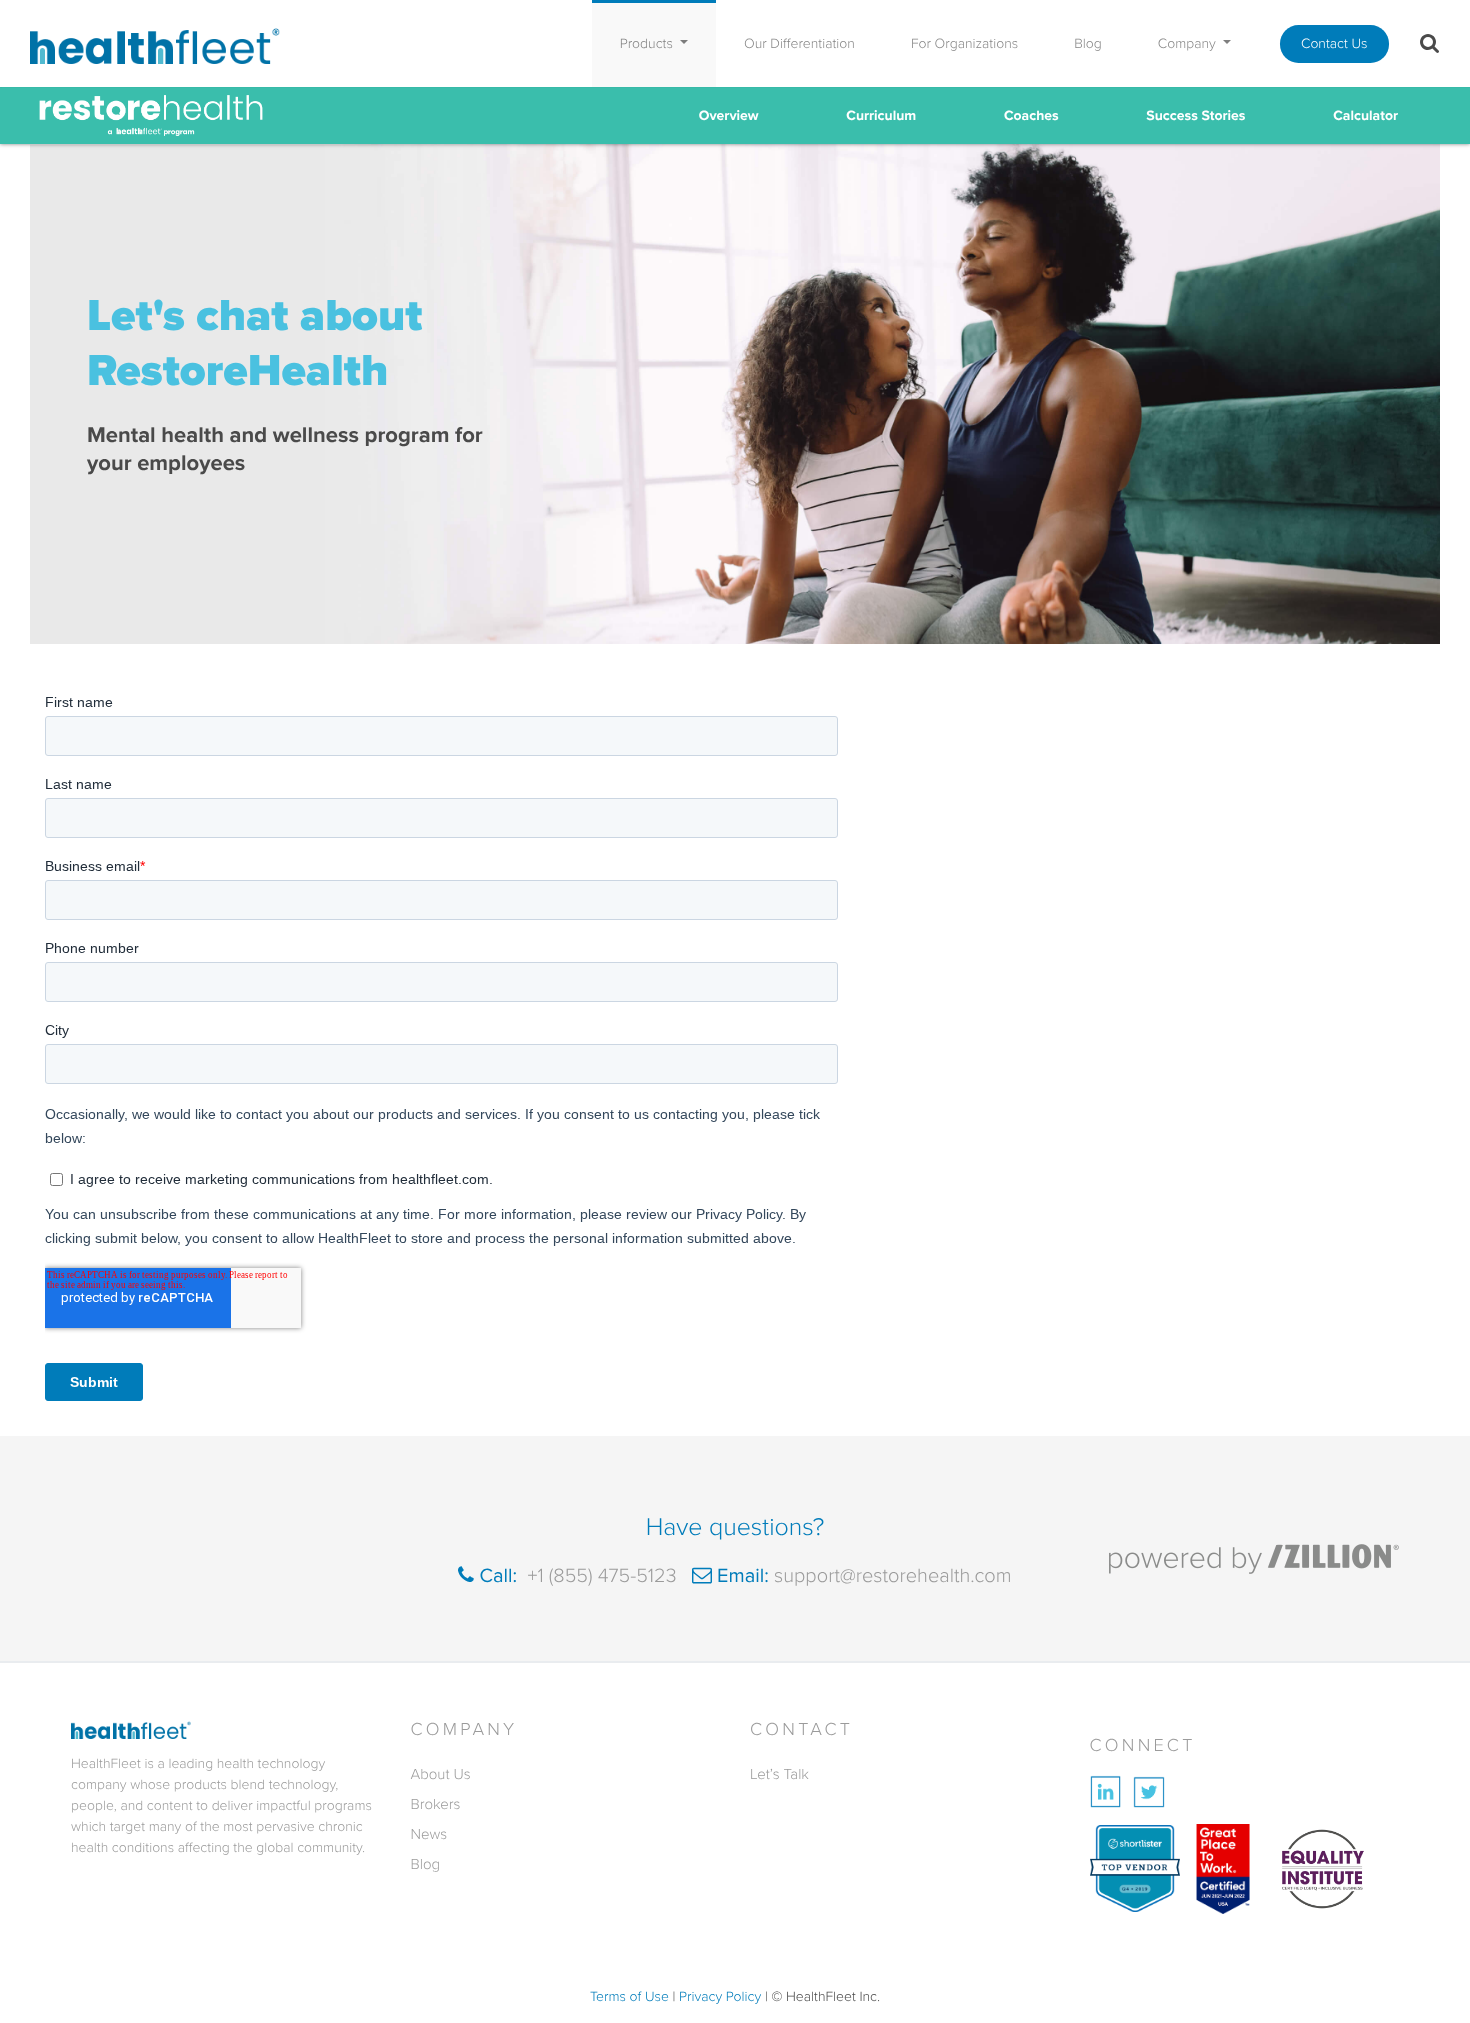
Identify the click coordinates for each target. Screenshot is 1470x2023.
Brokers (436, 1804)
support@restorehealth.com (890, 1575)
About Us (441, 1774)
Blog (1088, 43)
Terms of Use (629, 1996)
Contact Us (1334, 43)
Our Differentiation (799, 43)
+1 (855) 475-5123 (599, 1575)
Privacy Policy (720, 1996)
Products (648, 43)
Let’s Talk (779, 1774)
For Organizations (964, 43)
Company (1189, 43)
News (429, 1834)
